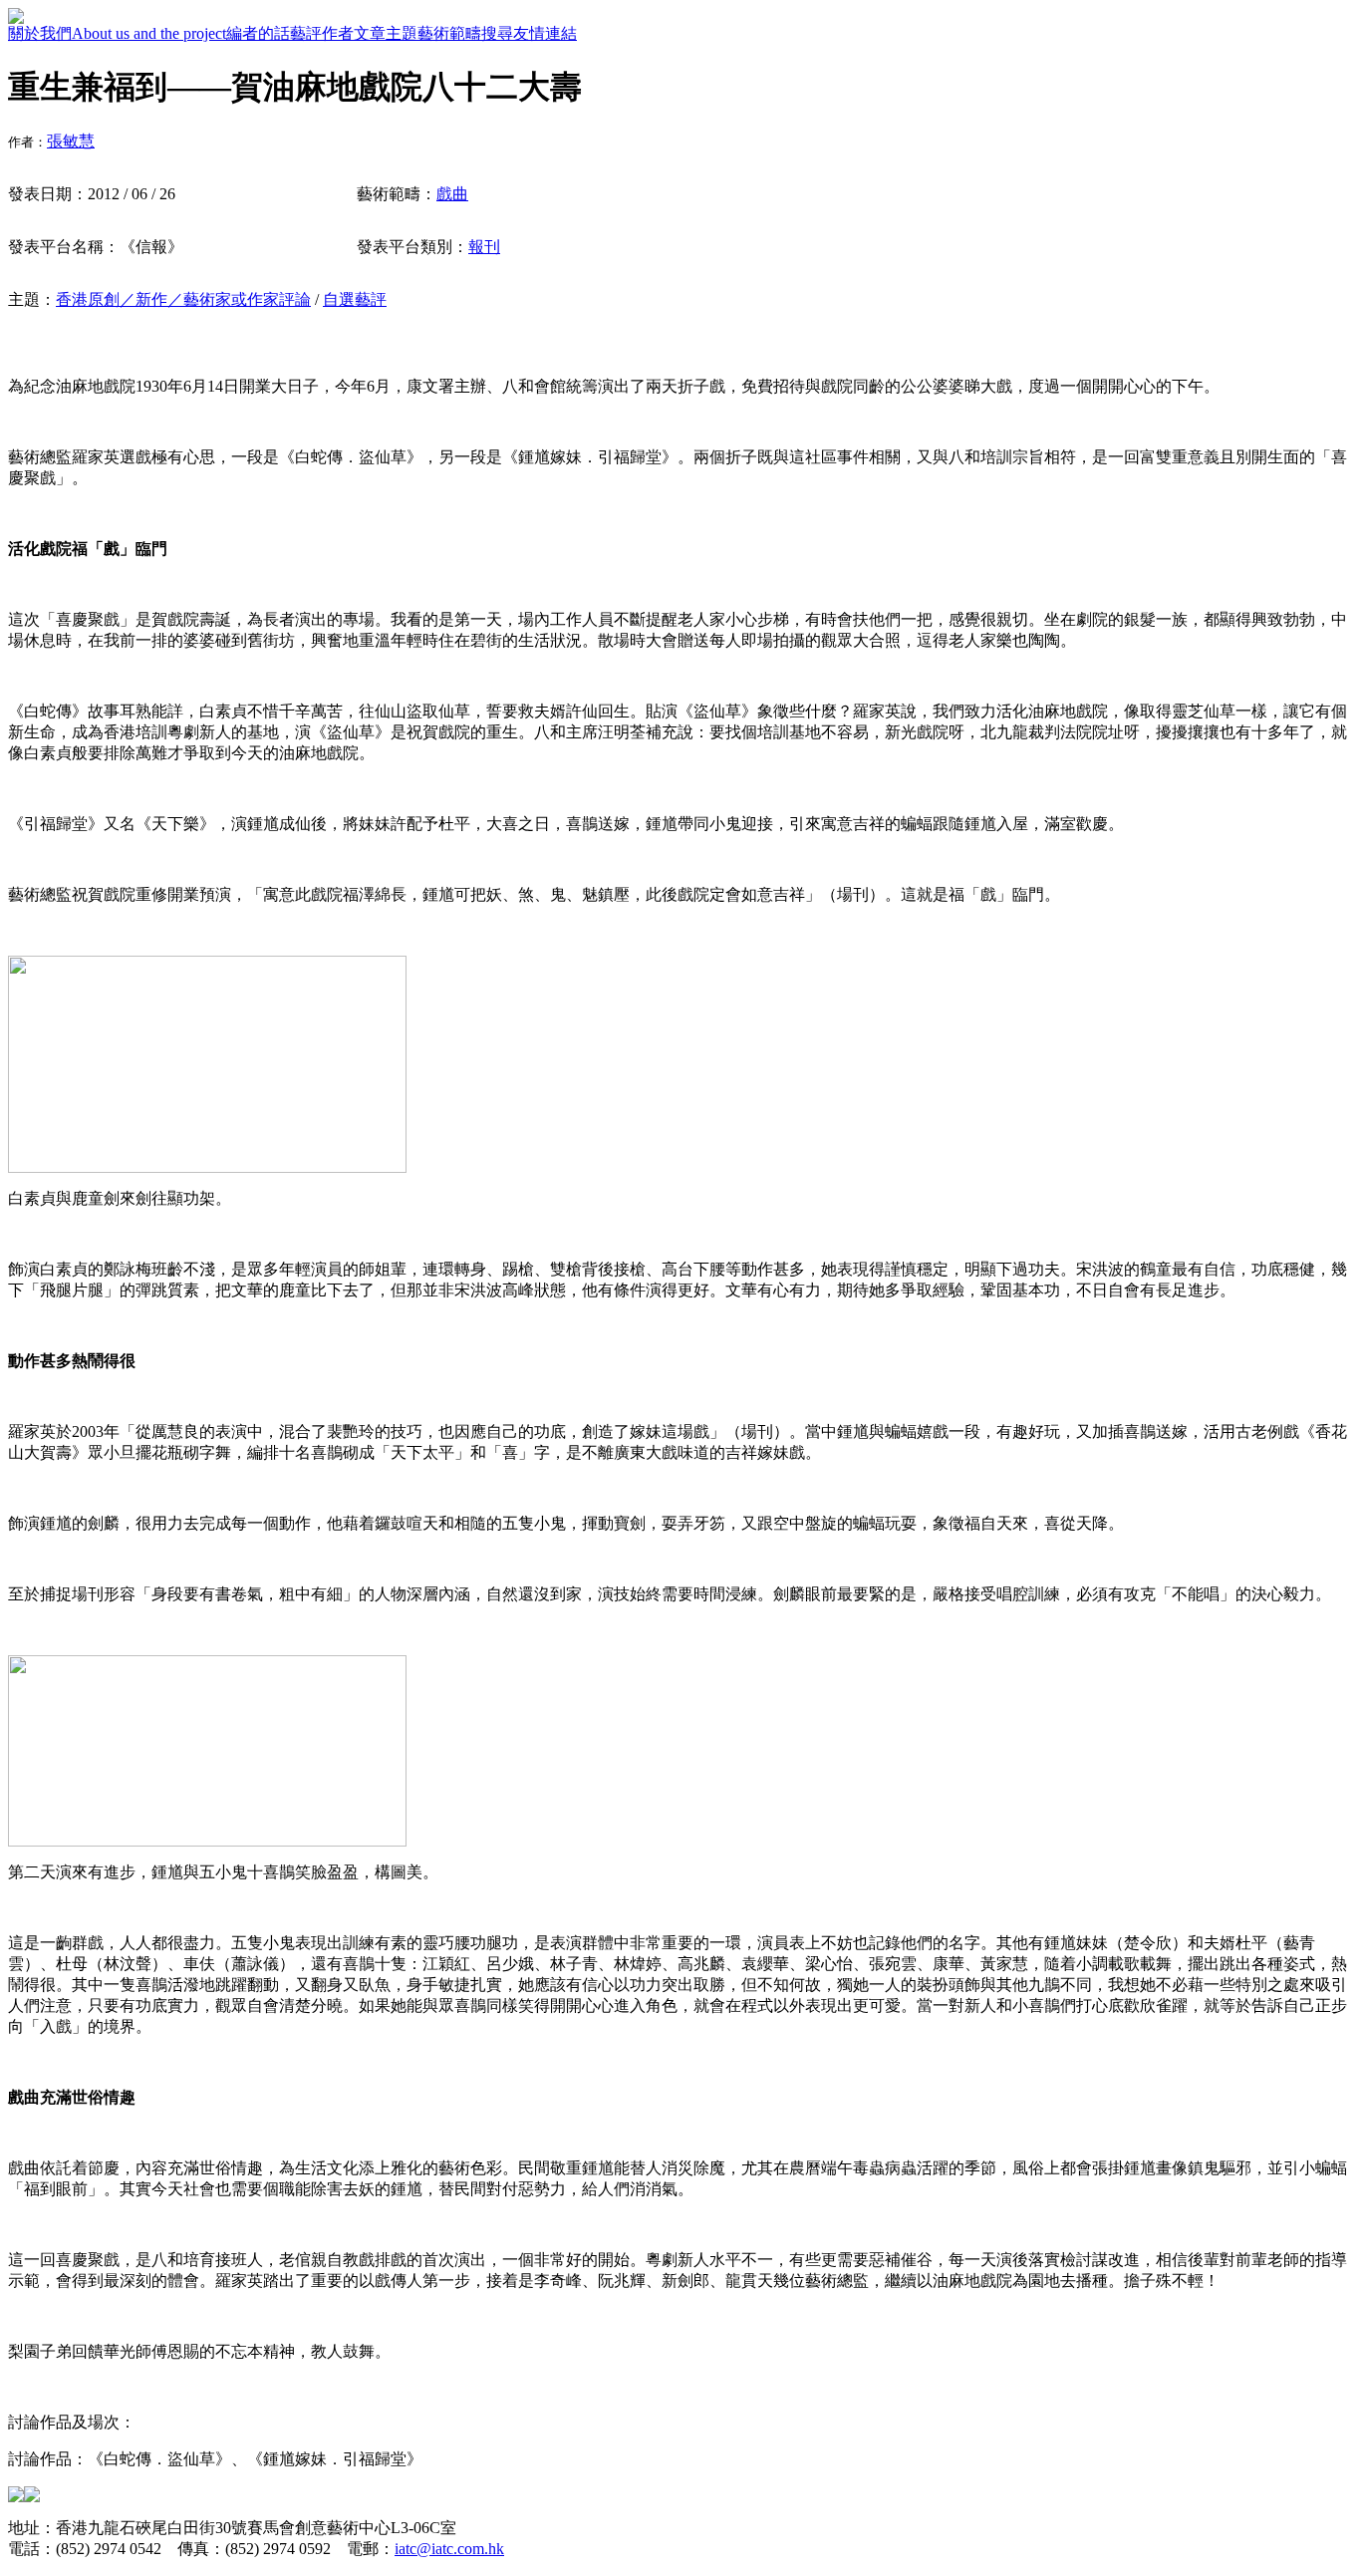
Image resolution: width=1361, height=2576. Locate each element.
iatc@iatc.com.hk (449, 2549)
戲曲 (452, 194)
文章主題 (386, 33)
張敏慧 (71, 141)
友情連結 (545, 33)
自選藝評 (355, 299)
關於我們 (40, 33)
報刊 (484, 247)
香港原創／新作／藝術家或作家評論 (183, 299)
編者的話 (258, 33)
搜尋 (497, 33)
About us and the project (149, 33)
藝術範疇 (449, 33)
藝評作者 (322, 33)
